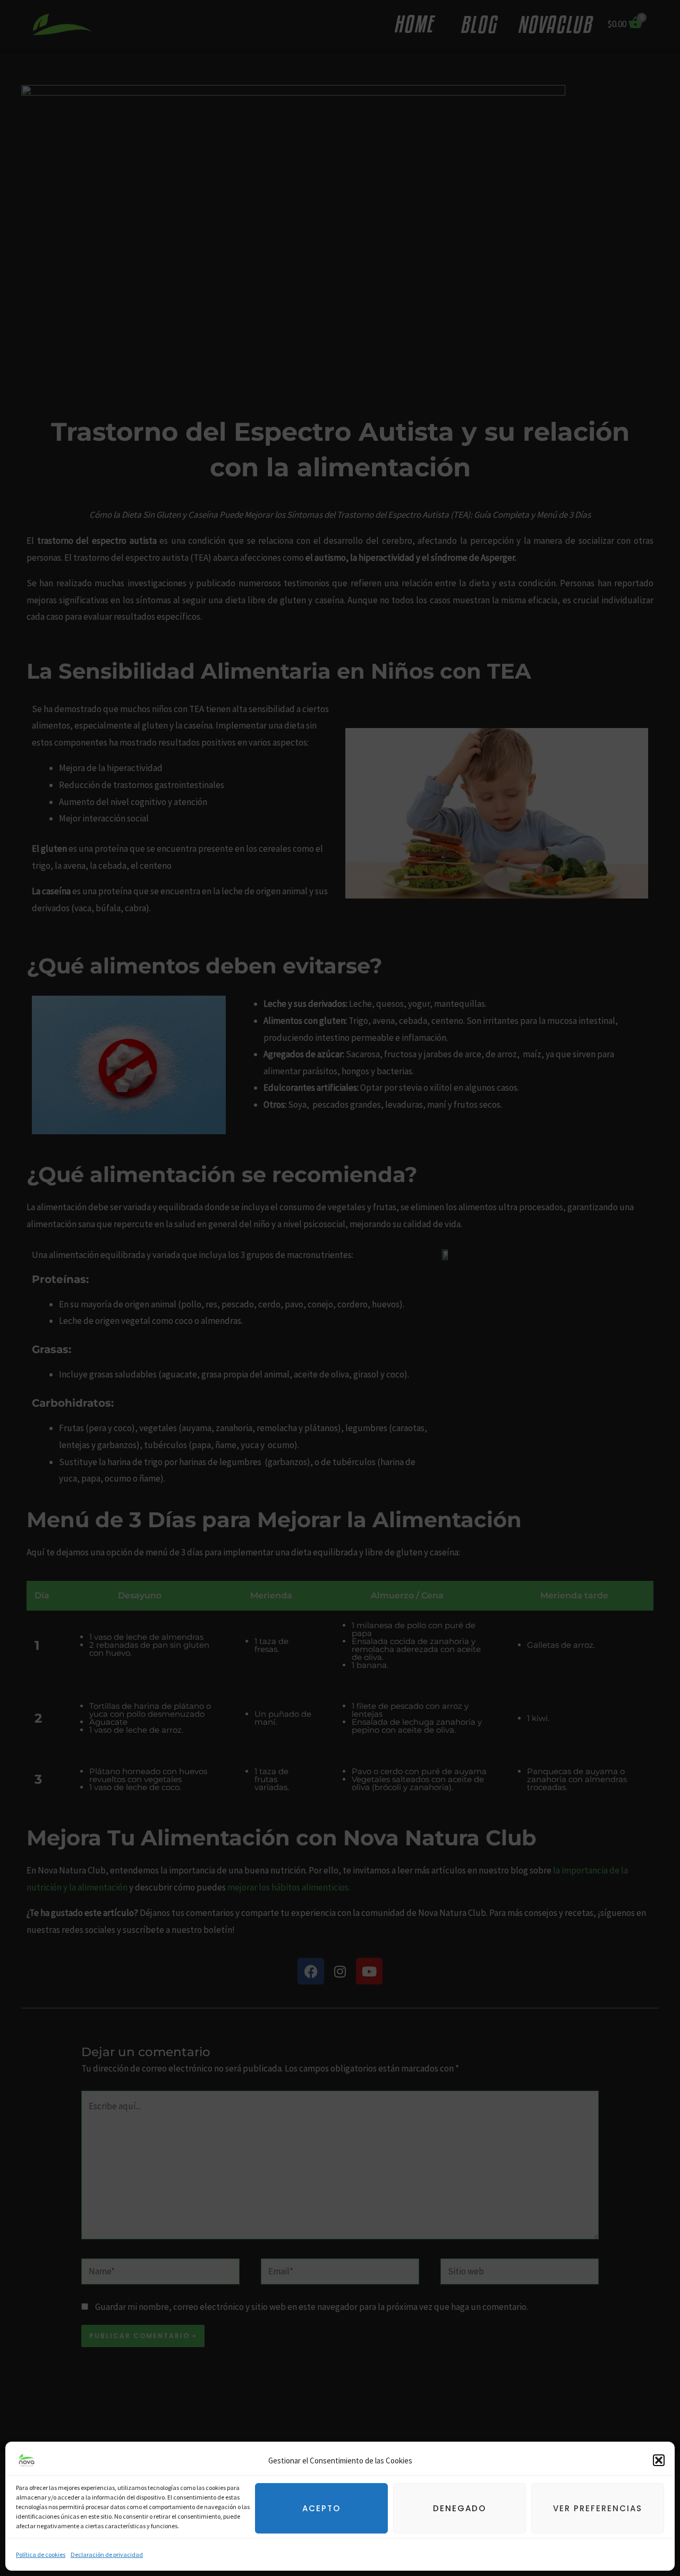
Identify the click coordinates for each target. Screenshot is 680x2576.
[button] (659, 2460)
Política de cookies (41, 2554)
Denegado (460, 2508)
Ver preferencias (598, 2508)
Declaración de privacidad (107, 2554)
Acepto (321, 2508)
